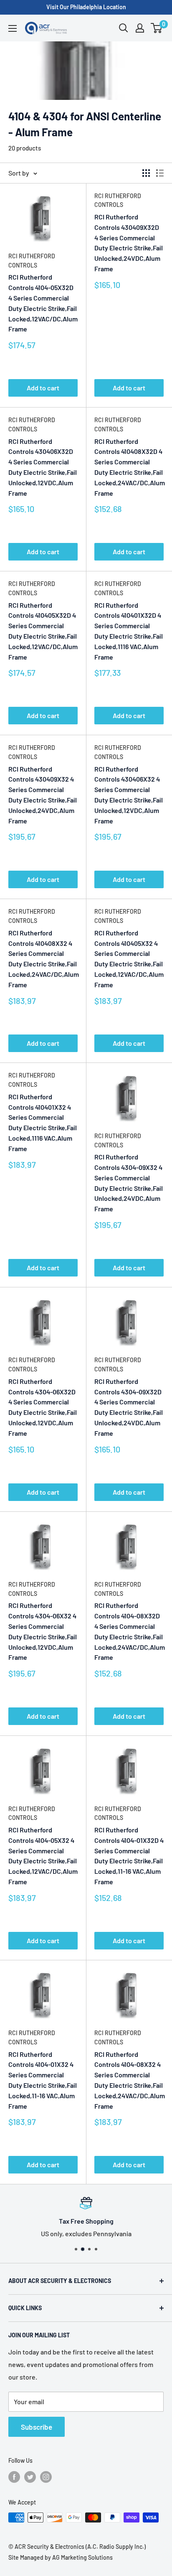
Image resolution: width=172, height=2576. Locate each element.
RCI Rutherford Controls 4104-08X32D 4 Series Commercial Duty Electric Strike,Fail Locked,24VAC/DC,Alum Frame (129, 1631)
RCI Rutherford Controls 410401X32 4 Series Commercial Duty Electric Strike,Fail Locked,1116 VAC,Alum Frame (43, 1122)
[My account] (140, 28)
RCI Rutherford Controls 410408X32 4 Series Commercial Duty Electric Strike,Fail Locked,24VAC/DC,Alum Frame (43, 959)
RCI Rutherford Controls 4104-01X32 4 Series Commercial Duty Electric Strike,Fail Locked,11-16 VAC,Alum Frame (43, 2080)
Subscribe (37, 2427)
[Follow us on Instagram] (46, 2477)
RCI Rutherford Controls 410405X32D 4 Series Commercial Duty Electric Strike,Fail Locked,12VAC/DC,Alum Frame (43, 631)
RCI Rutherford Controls (32, 261)
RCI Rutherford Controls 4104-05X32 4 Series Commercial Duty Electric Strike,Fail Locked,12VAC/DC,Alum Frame (43, 1856)
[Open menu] (13, 28)
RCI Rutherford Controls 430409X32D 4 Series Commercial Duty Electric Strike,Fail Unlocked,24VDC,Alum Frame (129, 243)
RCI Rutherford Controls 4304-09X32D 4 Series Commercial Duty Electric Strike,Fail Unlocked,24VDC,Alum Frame (129, 1407)
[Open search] (124, 28)
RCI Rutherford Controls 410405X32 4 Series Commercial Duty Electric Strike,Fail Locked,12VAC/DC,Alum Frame (129, 959)
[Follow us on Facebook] (14, 2477)
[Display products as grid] (146, 173)
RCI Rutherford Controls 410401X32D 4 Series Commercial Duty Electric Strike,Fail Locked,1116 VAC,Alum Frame (129, 631)
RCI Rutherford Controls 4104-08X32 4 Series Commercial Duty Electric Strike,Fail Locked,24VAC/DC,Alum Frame (129, 2080)
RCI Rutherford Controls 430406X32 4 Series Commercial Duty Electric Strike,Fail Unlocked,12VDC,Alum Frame (129, 795)
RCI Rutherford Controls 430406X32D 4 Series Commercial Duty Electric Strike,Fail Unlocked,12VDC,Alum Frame (43, 467)
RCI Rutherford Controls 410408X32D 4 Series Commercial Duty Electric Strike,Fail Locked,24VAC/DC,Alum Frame (129, 467)
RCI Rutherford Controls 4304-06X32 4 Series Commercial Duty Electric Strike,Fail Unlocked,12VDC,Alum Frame (43, 1631)
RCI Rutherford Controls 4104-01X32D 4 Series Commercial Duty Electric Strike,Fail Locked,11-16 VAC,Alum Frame (129, 1856)
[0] (157, 28)
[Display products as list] (160, 173)
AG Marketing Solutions (82, 2557)
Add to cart (43, 388)
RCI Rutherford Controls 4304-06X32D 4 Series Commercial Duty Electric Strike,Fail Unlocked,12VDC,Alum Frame (43, 1407)
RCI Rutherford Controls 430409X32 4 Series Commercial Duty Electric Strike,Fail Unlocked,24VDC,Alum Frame (43, 795)
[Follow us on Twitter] (30, 2477)
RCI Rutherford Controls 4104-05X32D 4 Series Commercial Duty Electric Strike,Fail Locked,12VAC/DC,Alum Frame (43, 303)
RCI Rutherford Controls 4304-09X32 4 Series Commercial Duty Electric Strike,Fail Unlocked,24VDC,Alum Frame (129, 1183)
